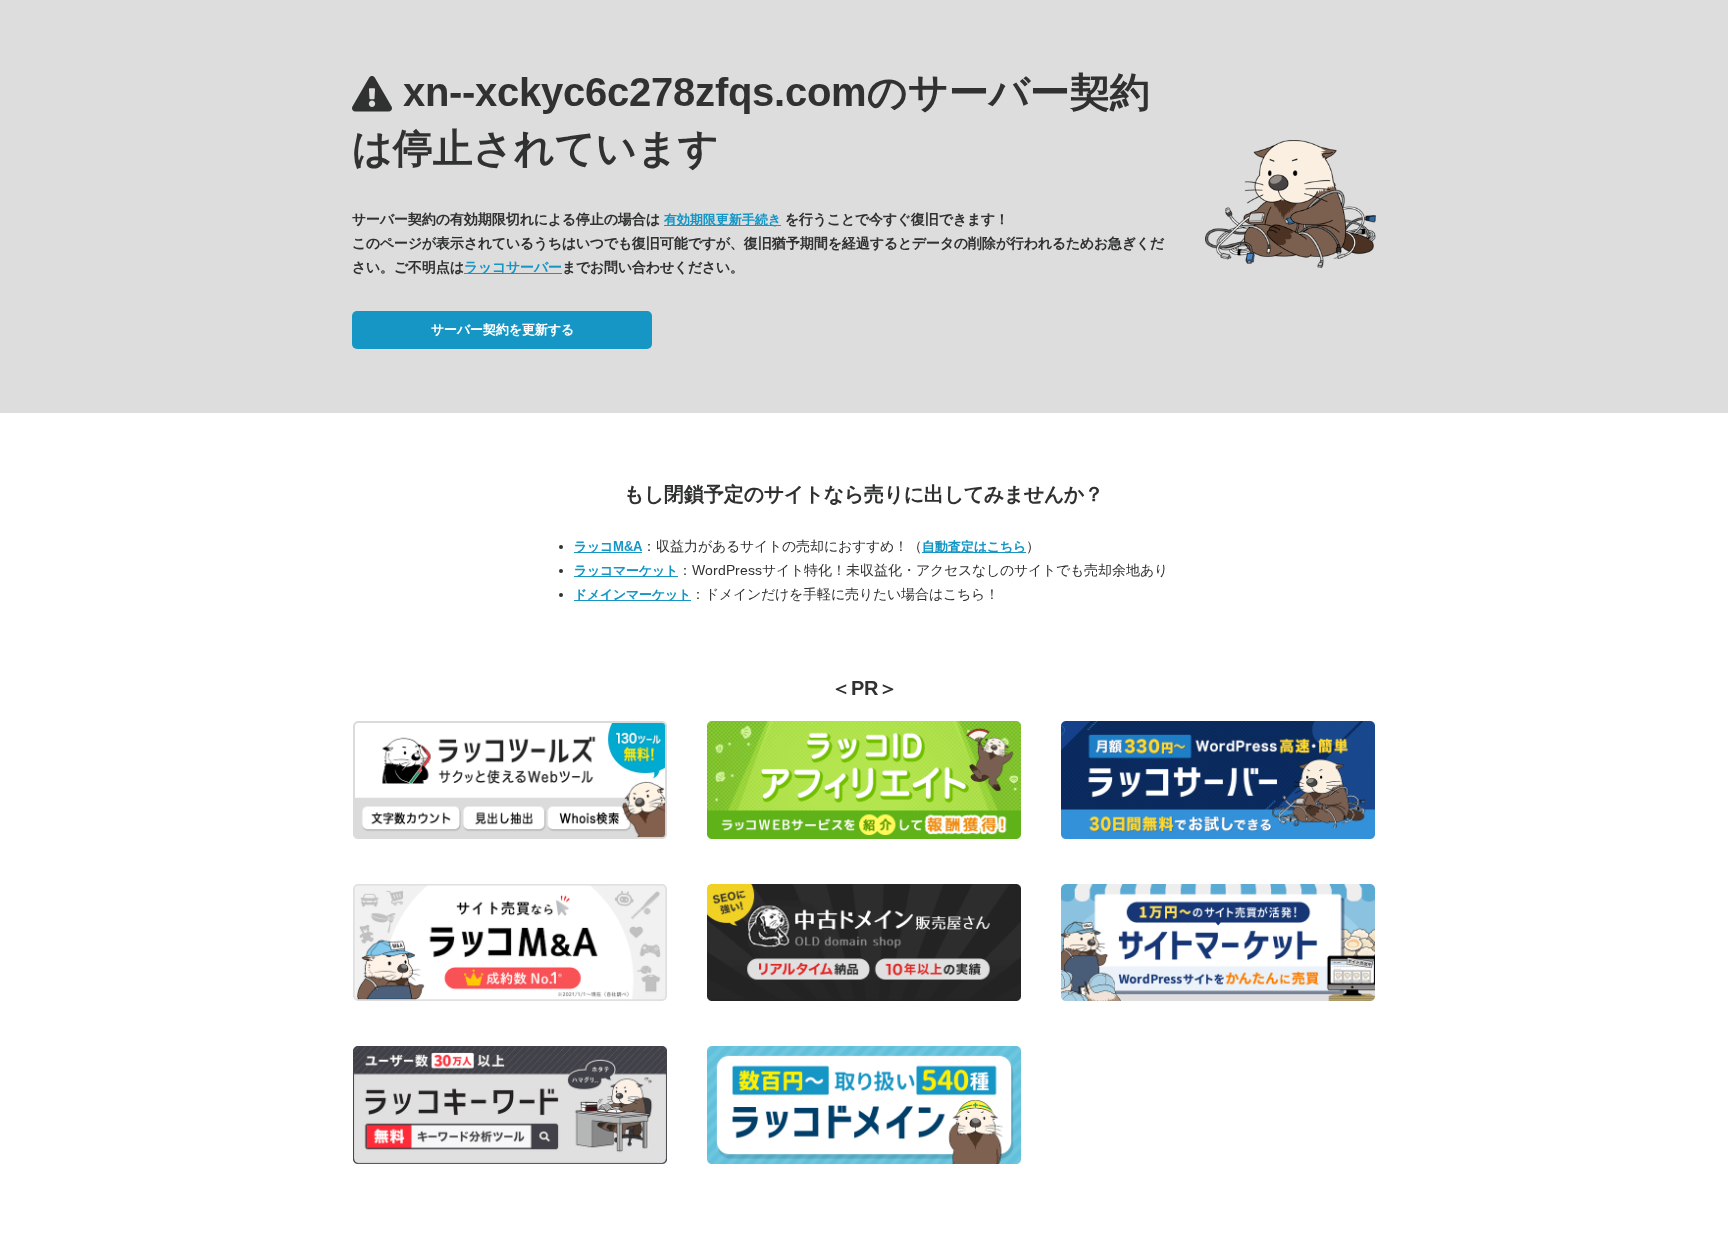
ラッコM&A (608, 546)
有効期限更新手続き (722, 219)
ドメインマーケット (632, 594)
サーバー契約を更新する (502, 329)
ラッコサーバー (513, 267)
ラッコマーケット (626, 570)
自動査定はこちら (974, 546)
